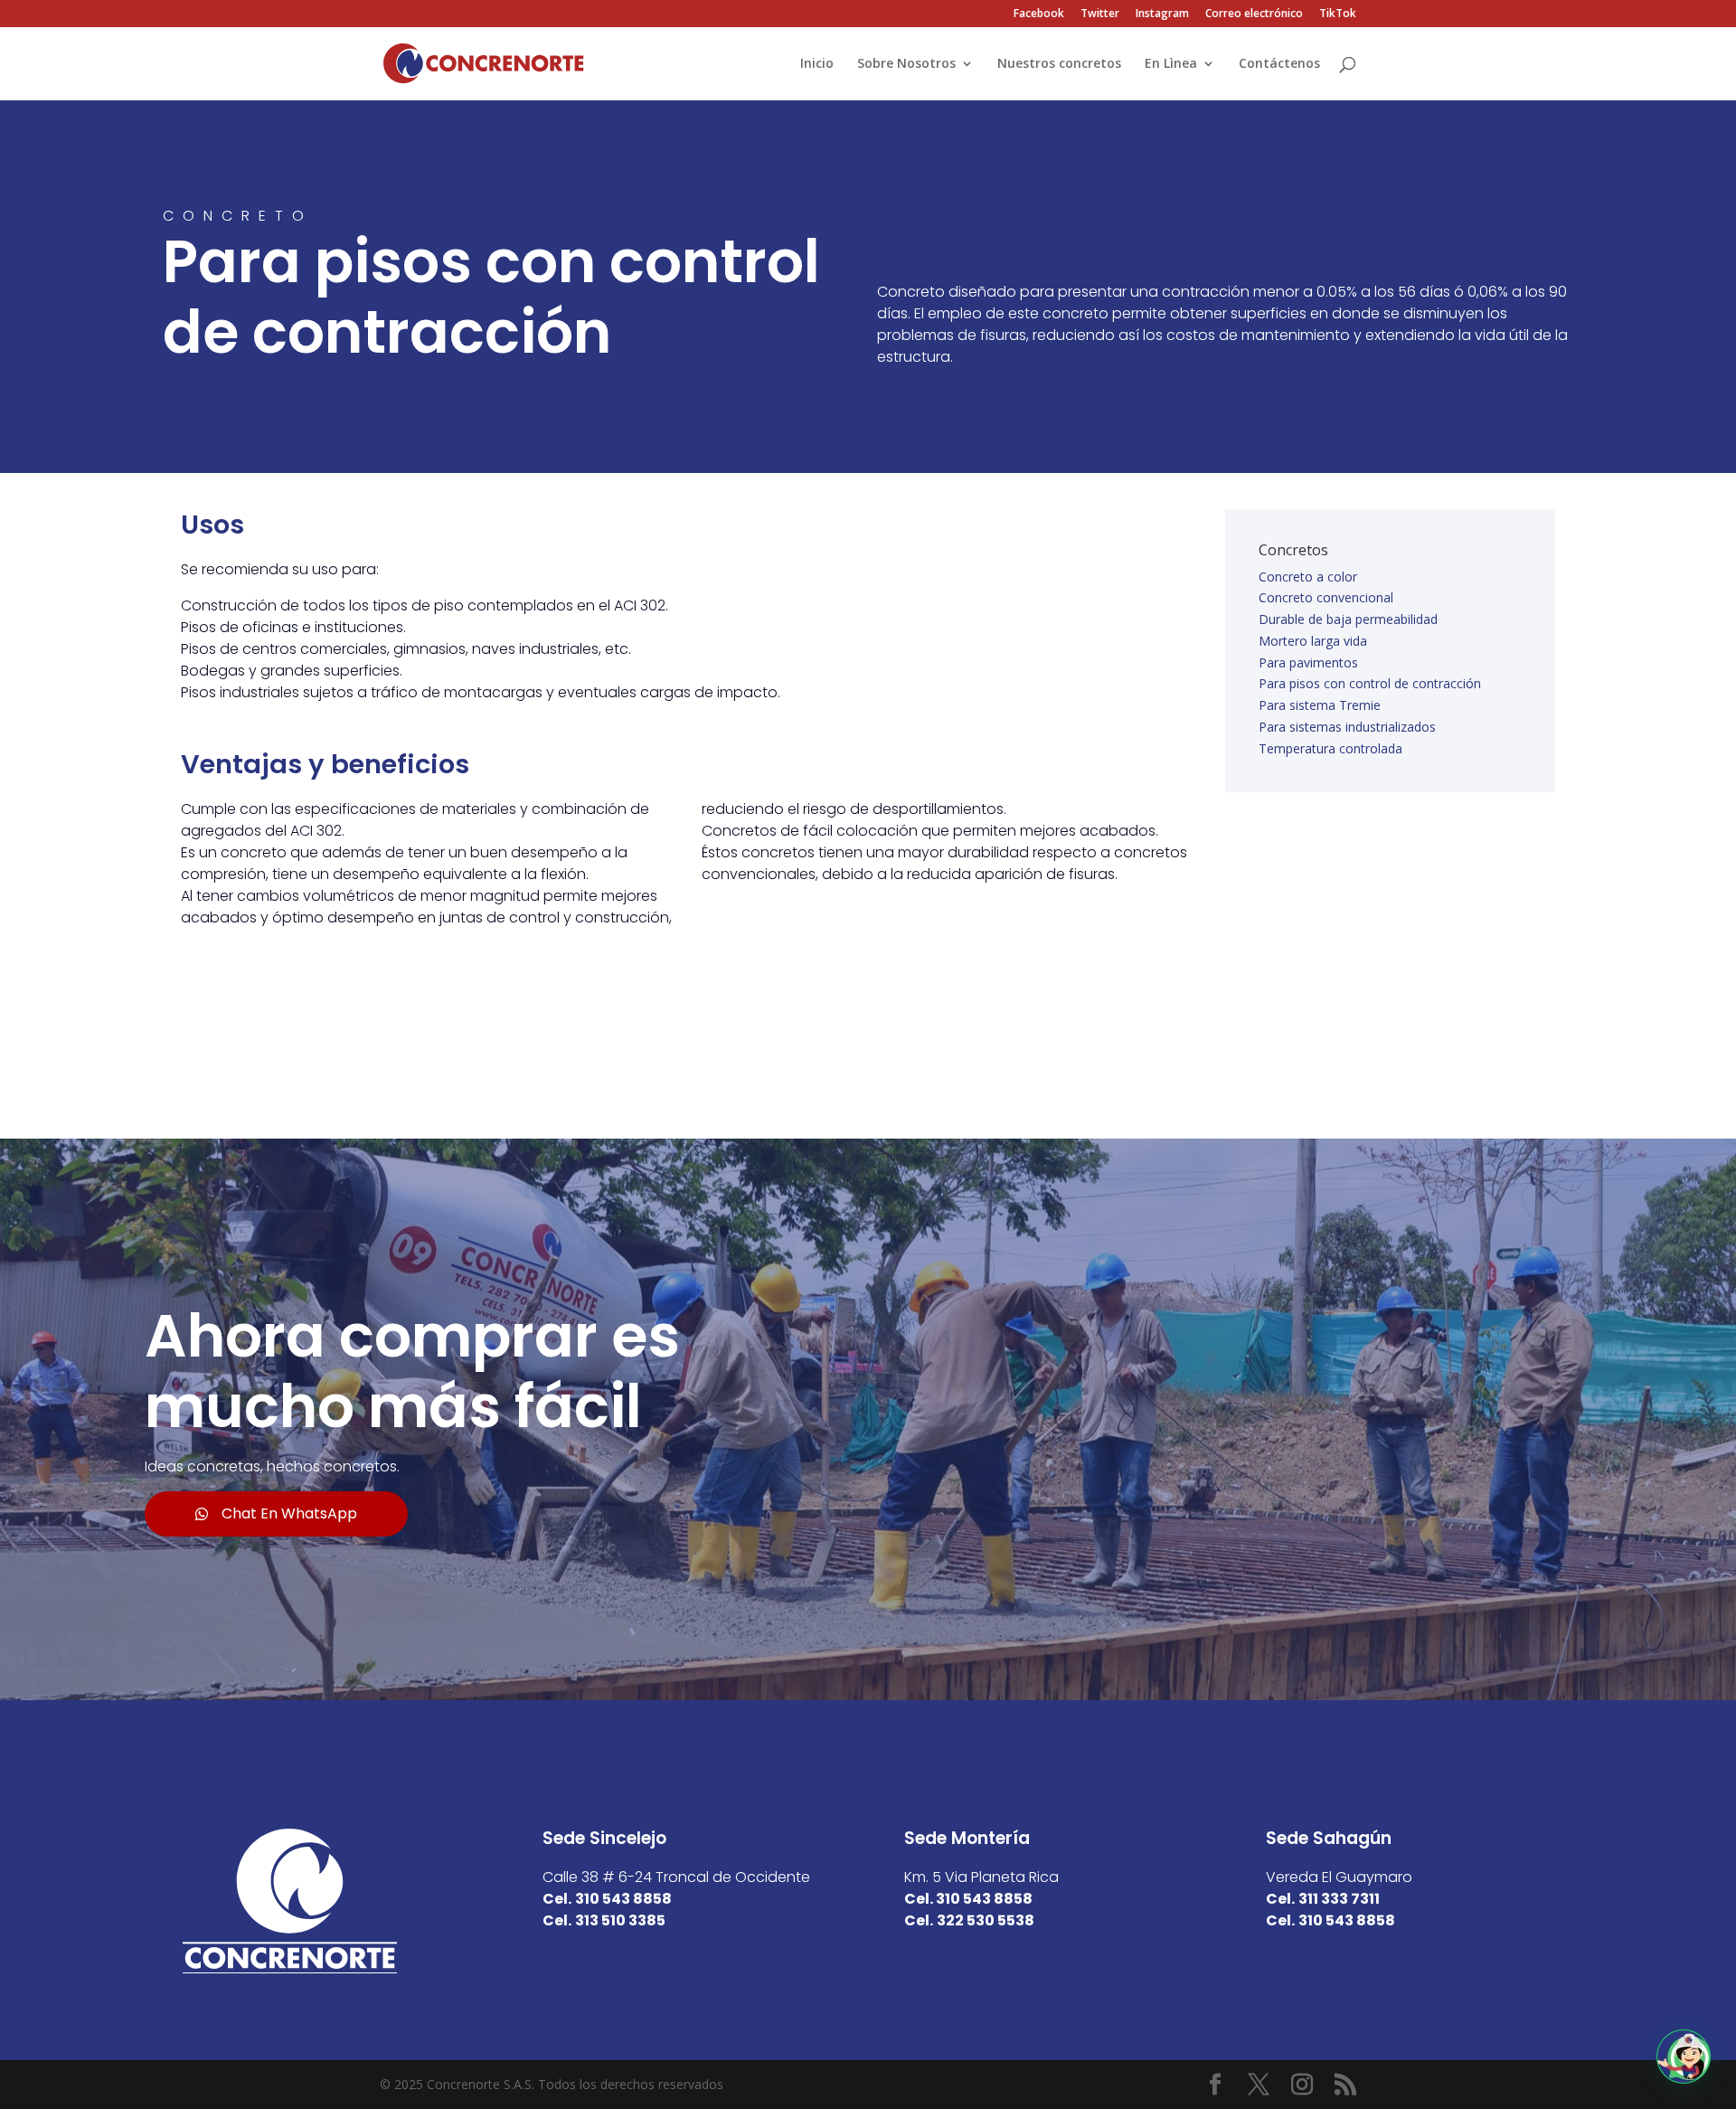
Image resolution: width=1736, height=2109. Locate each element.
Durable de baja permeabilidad (1348, 619)
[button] (1684, 2057)
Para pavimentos (1308, 662)
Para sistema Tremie (1320, 705)
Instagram (1162, 14)
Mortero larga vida (1313, 641)
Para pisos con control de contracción (1370, 683)
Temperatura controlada (1330, 748)
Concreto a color (1308, 577)
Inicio (817, 64)
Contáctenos (1279, 64)
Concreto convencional (1326, 597)
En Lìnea (1171, 64)
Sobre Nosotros (906, 64)
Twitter (1100, 14)
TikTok (1338, 14)
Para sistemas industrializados (1347, 727)
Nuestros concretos (1059, 64)
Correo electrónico (1254, 14)
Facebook (1039, 14)
